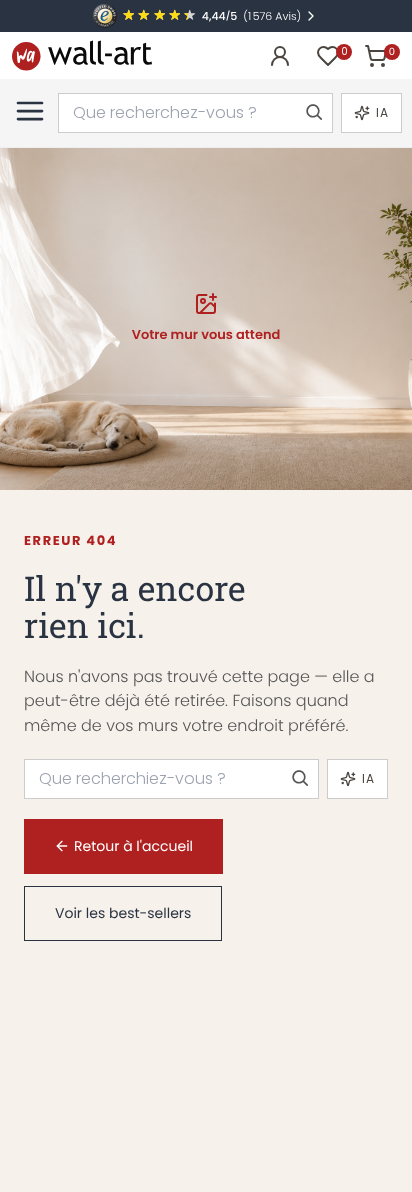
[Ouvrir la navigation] (30, 111)
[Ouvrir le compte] (280, 56)
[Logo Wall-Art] (82, 55)
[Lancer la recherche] (313, 113)
